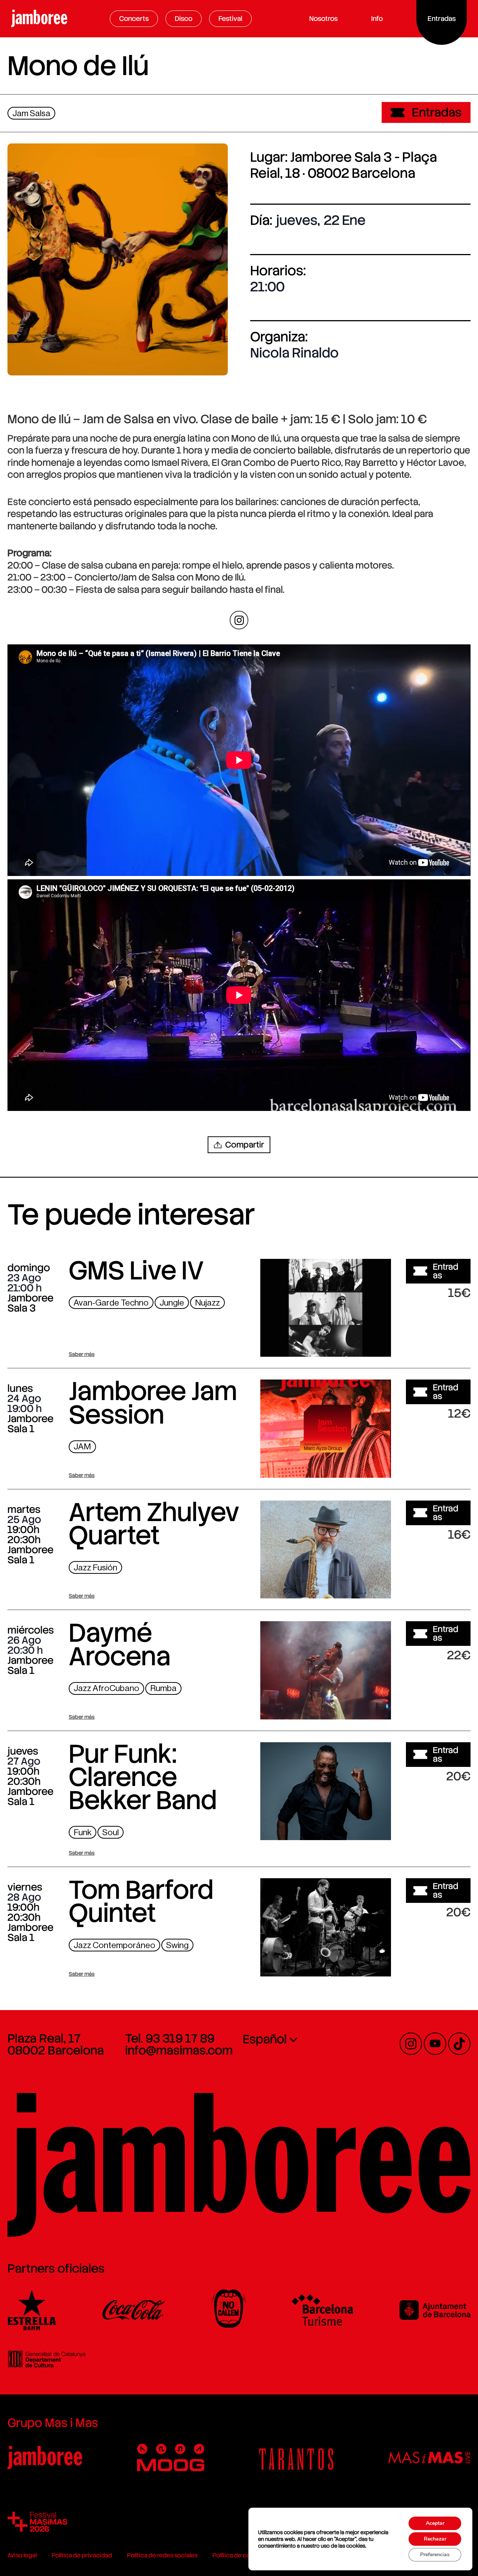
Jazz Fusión (95, 1568)
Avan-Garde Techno (111, 1303)
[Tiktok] (459, 2044)
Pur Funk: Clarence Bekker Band (143, 1777)
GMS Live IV (136, 1270)
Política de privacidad (82, 2555)
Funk (83, 1832)
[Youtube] (435, 2044)
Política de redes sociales (162, 2555)
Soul (111, 1832)
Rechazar (435, 2539)
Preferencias (435, 2555)
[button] (239, 1145)
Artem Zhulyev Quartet (154, 1524)
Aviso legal (22, 2555)
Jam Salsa (31, 113)
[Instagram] (411, 2044)
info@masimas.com (179, 2050)
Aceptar (435, 2523)
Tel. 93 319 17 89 (170, 2038)
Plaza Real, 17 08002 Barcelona (56, 2044)
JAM (82, 1447)
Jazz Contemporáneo (114, 1945)
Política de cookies (239, 2555)
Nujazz (207, 1303)
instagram (239, 620)
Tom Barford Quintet (141, 1901)
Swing (177, 1945)
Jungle (172, 1303)
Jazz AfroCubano (106, 1688)
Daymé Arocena (120, 1644)
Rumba (163, 1688)
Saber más (82, 1354)
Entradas (437, 112)
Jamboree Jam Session (153, 1403)
